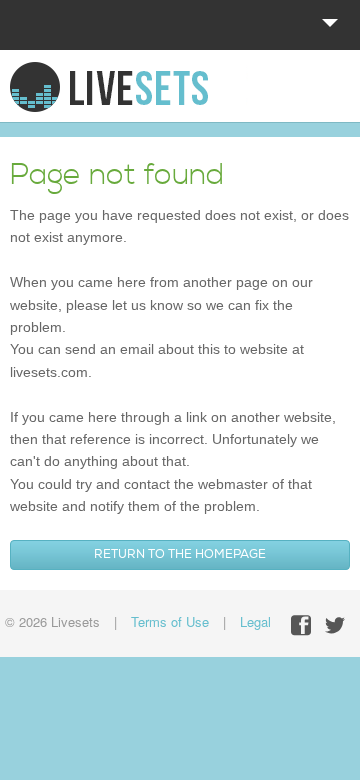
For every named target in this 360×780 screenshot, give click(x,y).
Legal (255, 621)
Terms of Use (170, 621)
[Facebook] (301, 625)
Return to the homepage (180, 554)
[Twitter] (335, 625)
